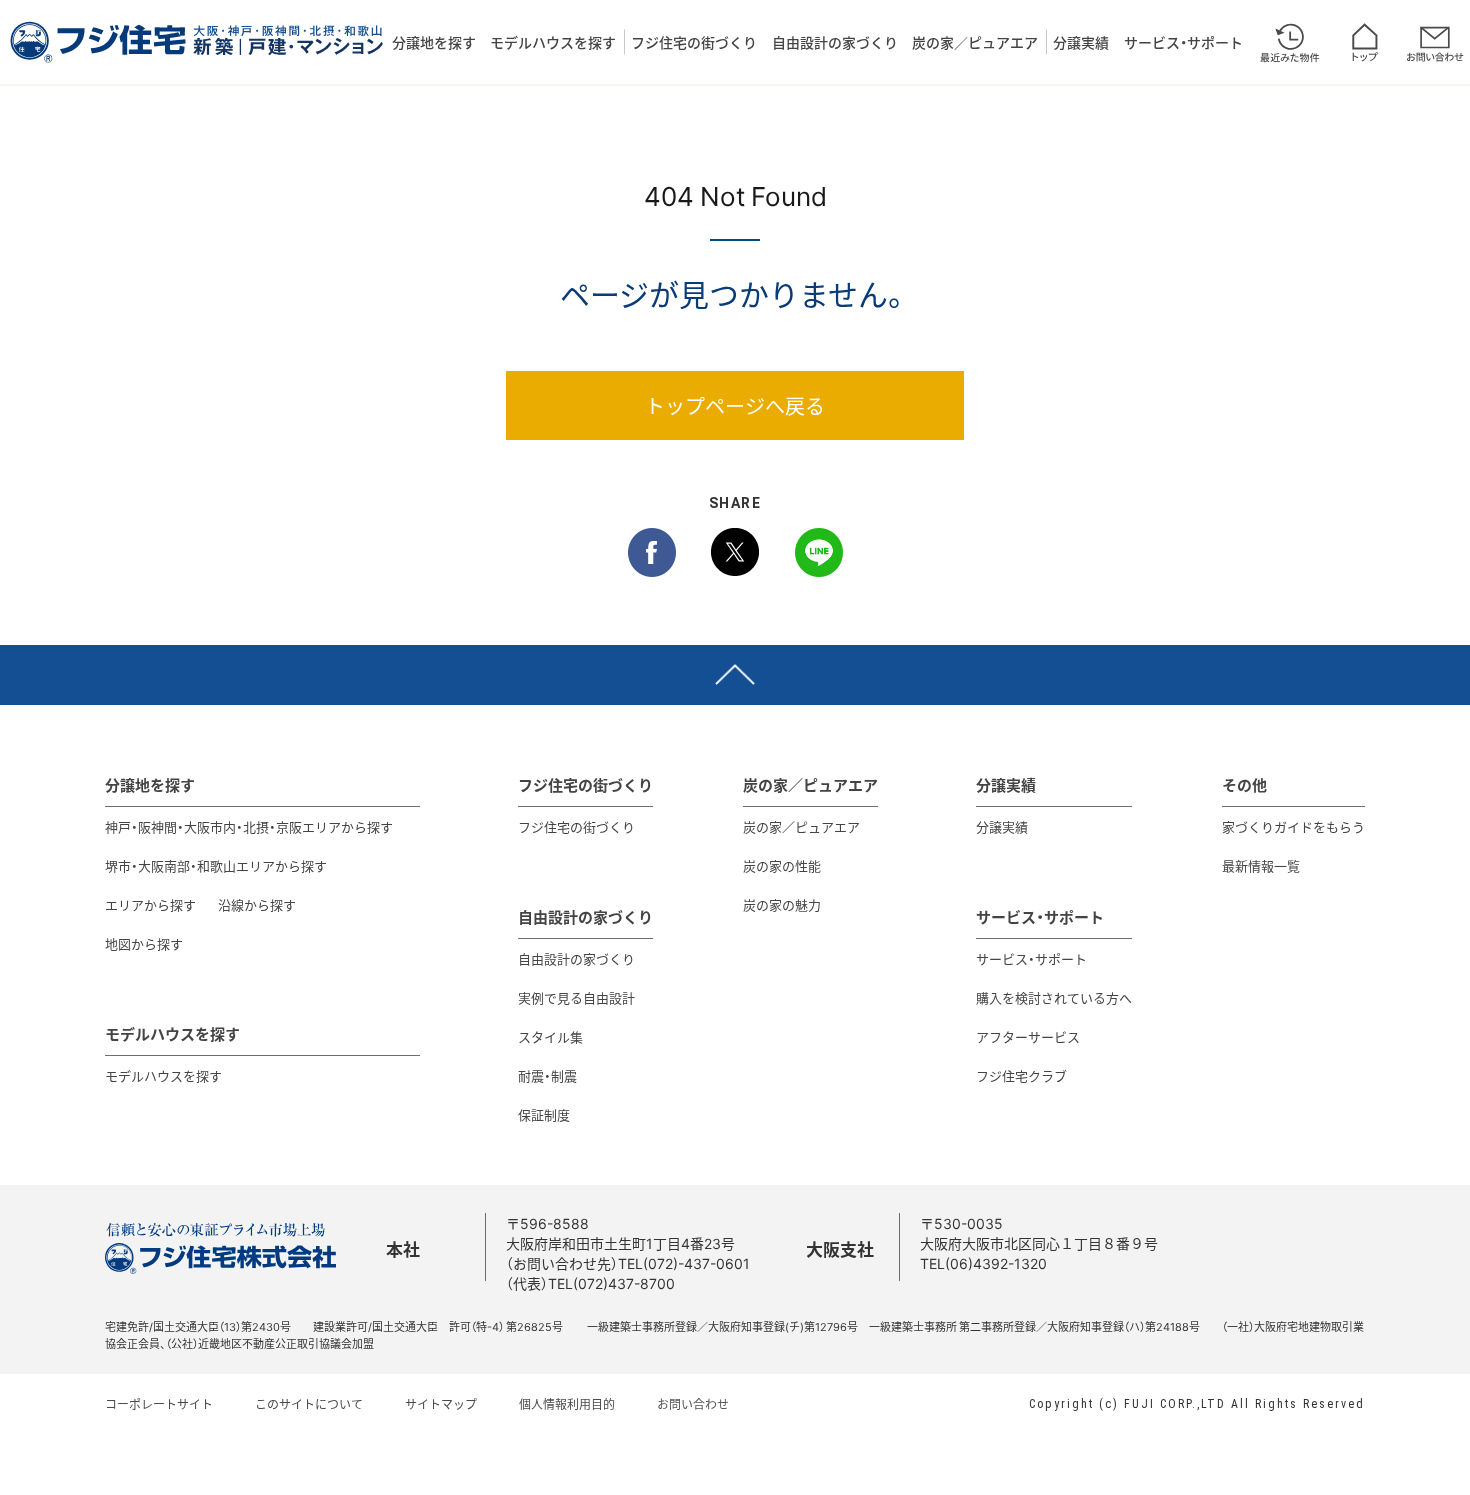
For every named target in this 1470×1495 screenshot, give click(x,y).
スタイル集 (550, 1036)
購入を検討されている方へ (1054, 997)
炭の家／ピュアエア (975, 42)
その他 (1244, 785)
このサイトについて (309, 1404)
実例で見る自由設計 (576, 997)
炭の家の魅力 (782, 904)
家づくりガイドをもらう (1293, 826)
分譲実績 (1081, 42)
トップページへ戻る (735, 405)
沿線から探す (257, 904)
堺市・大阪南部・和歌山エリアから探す (216, 865)
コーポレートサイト (159, 1404)
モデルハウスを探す (553, 42)
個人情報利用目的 (567, 1404)
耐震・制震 (547, 1075)
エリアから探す (150, 904)
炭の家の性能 (782, 865)
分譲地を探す (434, 42)
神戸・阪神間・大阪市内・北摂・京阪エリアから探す (249, 826)
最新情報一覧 (1261, 865)
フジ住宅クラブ (1021, 1075)
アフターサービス (1028, 1036)
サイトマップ (441, 1404)
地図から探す (144, 943)
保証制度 (544, 1114)
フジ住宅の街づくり (694, 42)
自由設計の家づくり (835, 42)
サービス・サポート (1183, 42)
